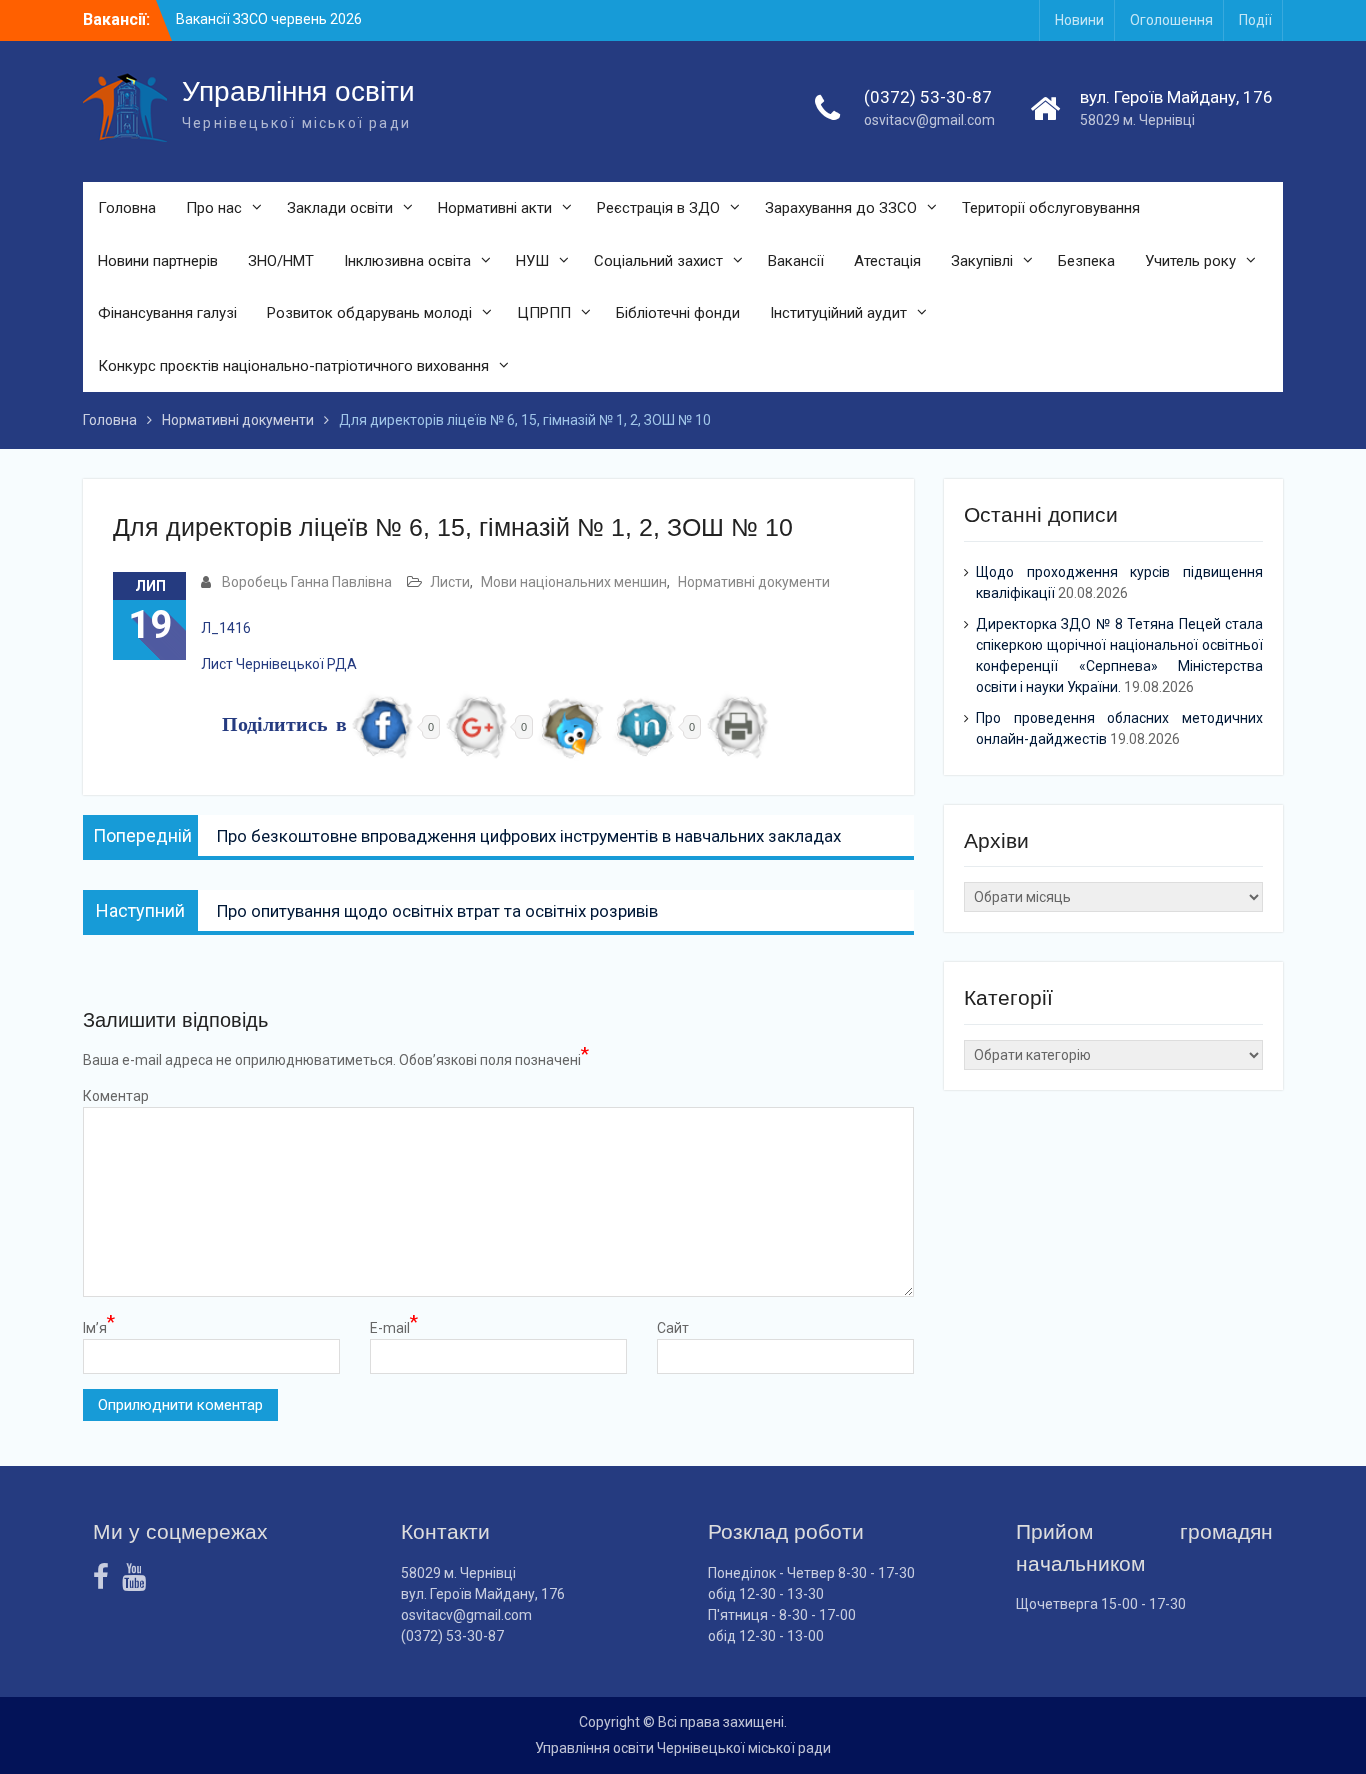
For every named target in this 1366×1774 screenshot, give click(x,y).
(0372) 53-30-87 (928, 97)
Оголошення (1171, 20)
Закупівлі (982, 261)
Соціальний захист (658, 261)
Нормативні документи (754, 582)
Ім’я (99, 1327)
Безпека (1086, 261)
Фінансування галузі (167, 313)
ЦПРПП (544, 313)
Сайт (673, 1328)
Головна (127, 208)
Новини (1079, 20)
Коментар (116, 1096)
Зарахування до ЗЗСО (841, 208)
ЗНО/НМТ (281, 261)
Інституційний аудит (838, 313)
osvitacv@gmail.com (929, 120)
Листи (450, 582)
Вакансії (796, 261)
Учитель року (1190, 261)
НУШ (532, 261)
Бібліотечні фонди (678, 313)
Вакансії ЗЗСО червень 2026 (269, 19)
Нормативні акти (495, 208)
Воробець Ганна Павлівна (307, 582)
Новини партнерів (158, 261)
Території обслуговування (1051, 208)
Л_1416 (226, 628)
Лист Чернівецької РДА (279, 664)
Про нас (214, 208)
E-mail (394, 1327)
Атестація (887, 261)
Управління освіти (298, 91)
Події (1255, 20)
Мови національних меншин (574, 582)
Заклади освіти (340, 208)
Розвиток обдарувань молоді (369, 313)
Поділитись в (284, 726)
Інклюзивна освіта (407, 261)
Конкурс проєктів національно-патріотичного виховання (293, 366)
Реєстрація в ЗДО (658, 208)
